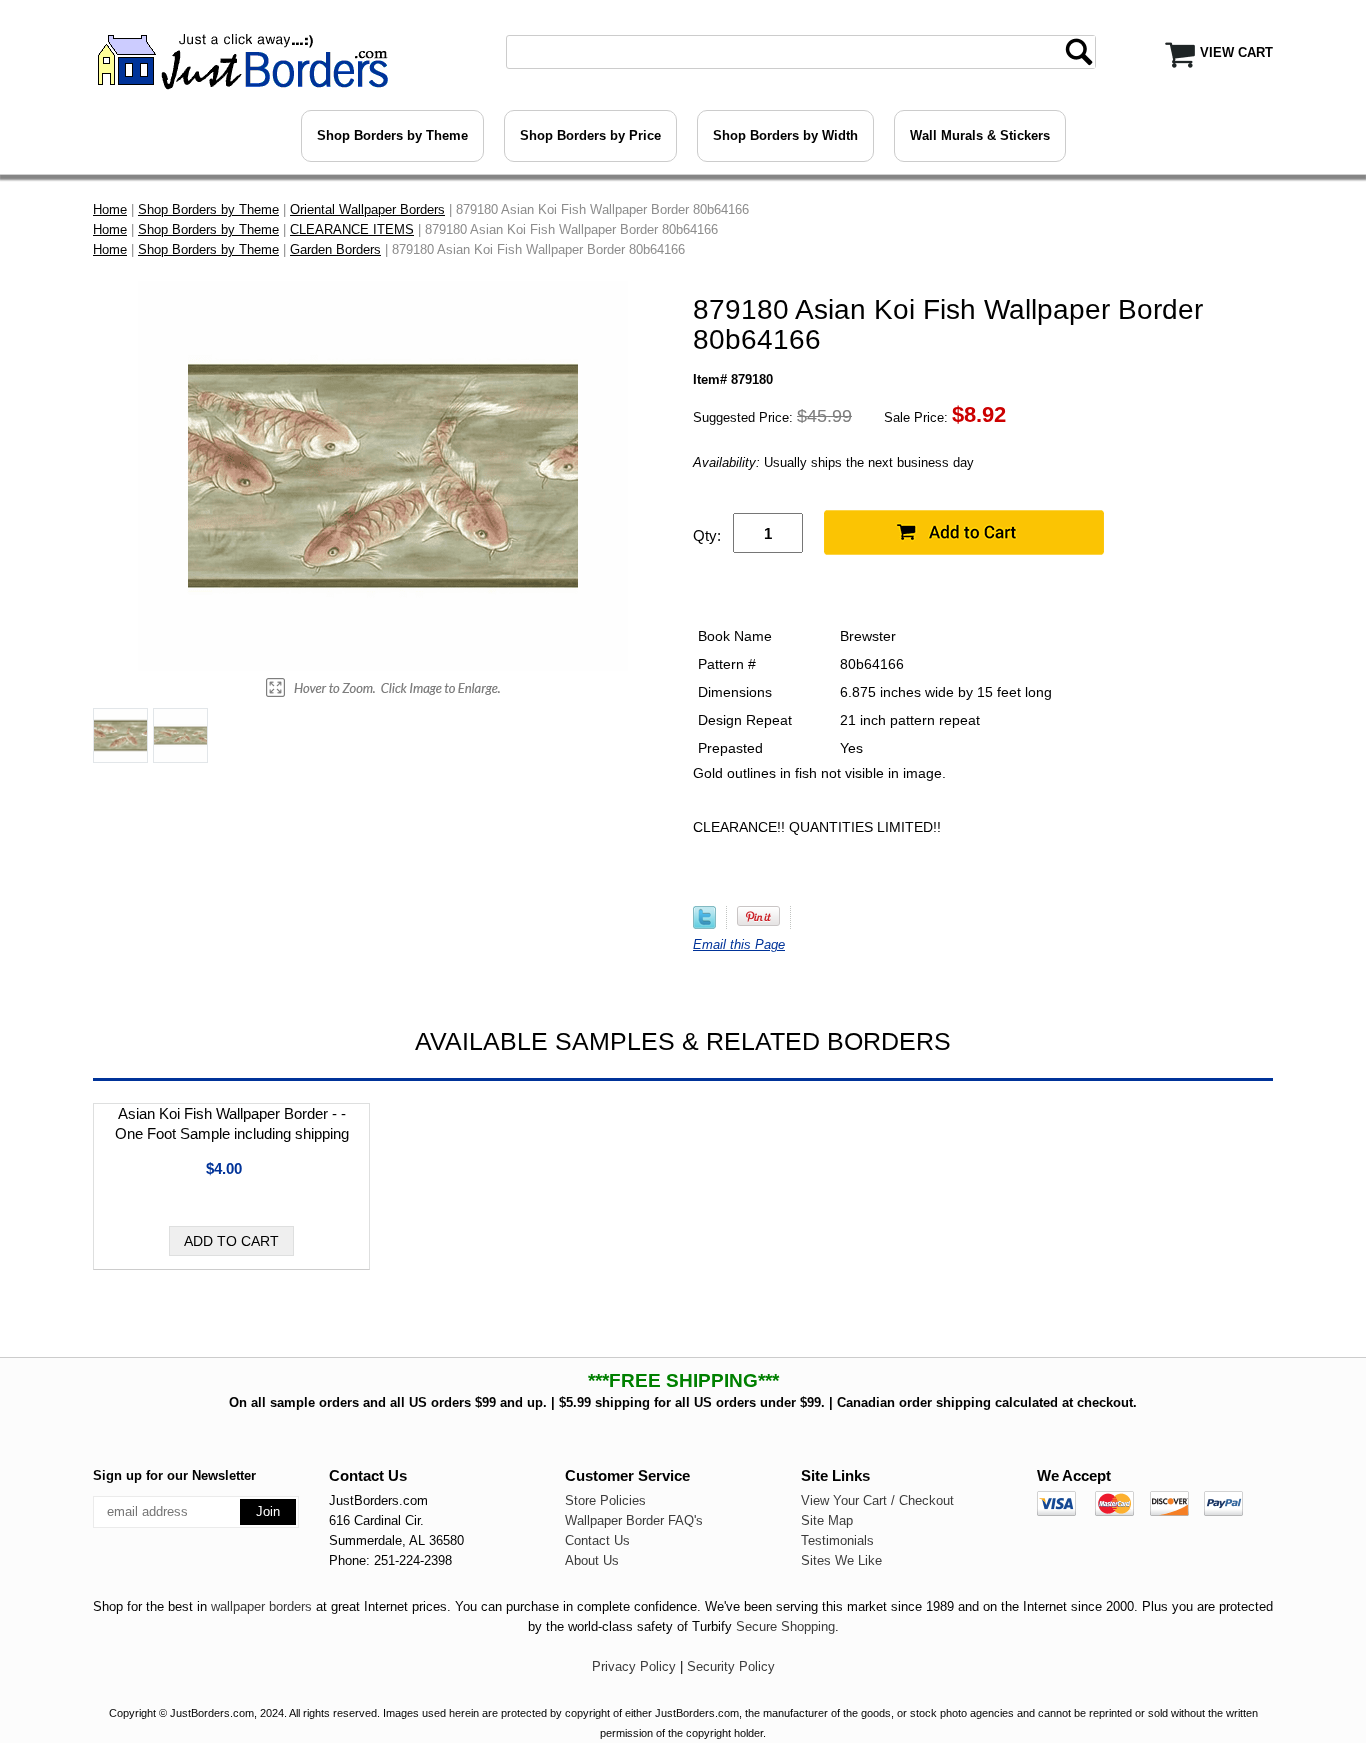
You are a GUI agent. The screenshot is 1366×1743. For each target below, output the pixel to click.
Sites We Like (841, 1560)
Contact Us (597, 1540)
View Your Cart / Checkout (877, 1500)
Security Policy (731, 1666)
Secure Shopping (785, 1626)
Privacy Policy (634, 1666)
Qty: (707, 535)
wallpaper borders (261, 1606)
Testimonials (837, 1540)
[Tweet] (704, 924)
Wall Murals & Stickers (980, 135)
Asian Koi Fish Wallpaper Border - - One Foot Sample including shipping (232, 1123)
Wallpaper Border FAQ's (634, 1520)
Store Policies (605, 1500)
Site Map (827, 1520)
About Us (592, 1560)
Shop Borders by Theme (392, 135)
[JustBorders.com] (240, 59)
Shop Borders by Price (590, 135)
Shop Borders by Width (785, 135)
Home (110, 209)
